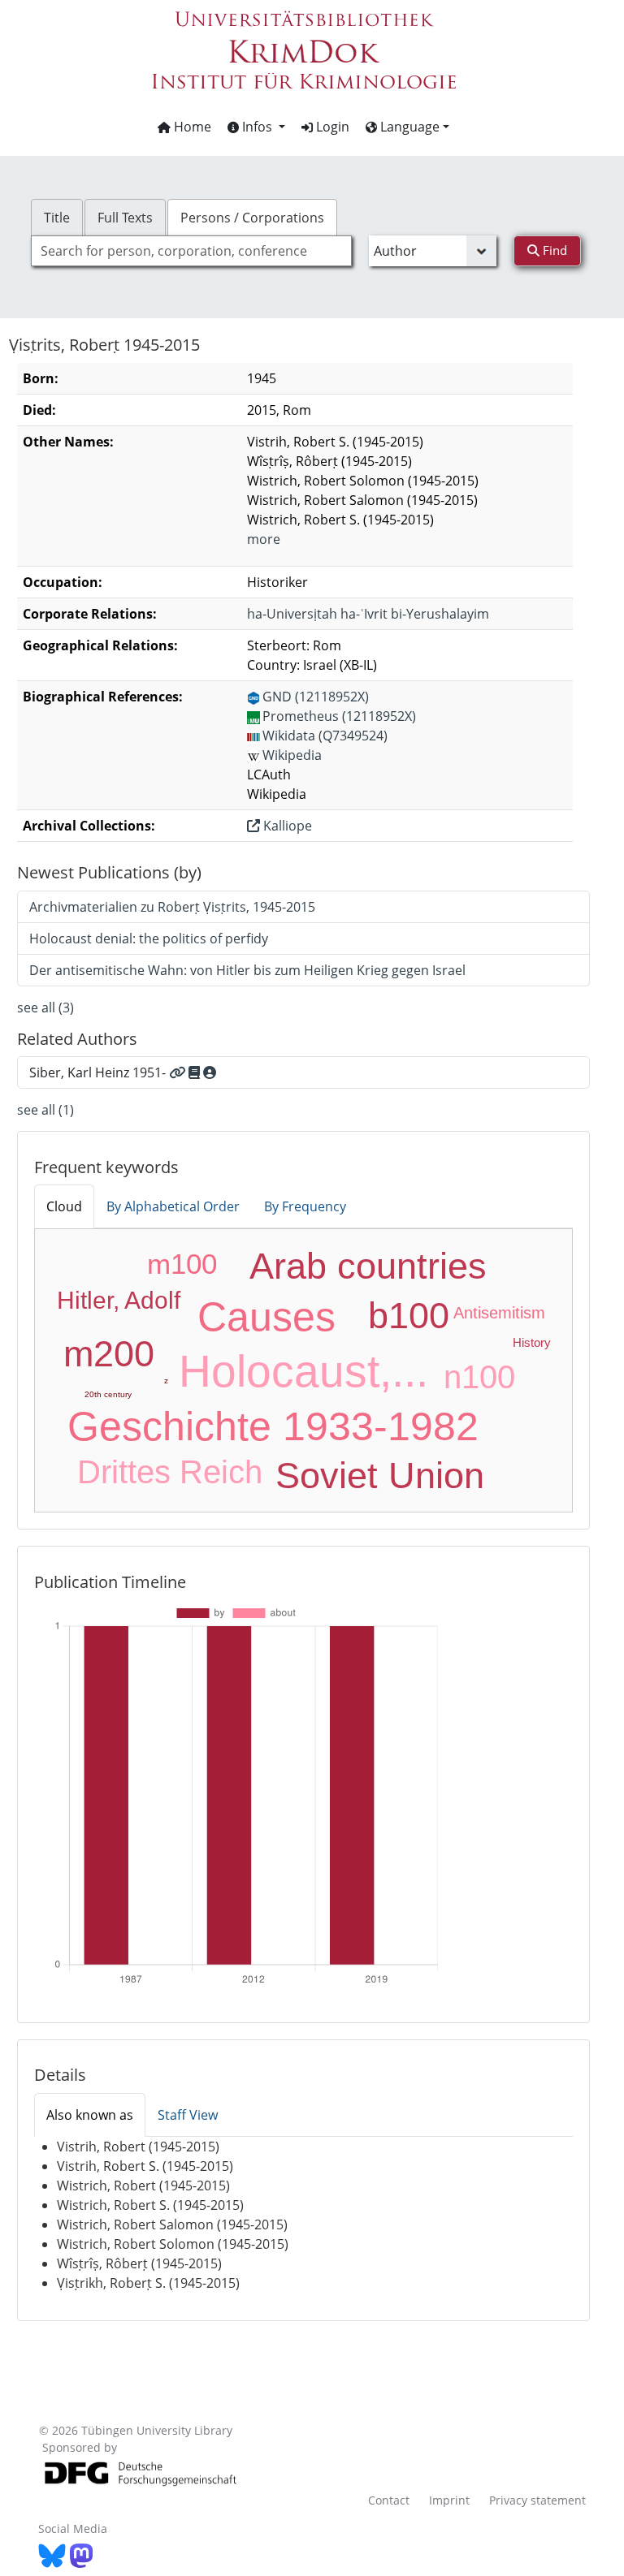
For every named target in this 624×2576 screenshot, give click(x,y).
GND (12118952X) (316, 697)
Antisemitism (499, 1313)
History (532, 1342)
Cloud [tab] (64, 1206)
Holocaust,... (303, 1371)
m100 (182, 1264)
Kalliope (286, 826)
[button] (256, 127)
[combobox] (191, 251)
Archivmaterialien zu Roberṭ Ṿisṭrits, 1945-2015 (172, 907)
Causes (266, 1317)
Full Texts (125, 218)
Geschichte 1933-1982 (273, 1426)
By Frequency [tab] (305, 1206)
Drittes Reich (170, 1472)
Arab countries (368, 1266)
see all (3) (45, 1008)
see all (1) (45, 1110)
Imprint (449, 2500)
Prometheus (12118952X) (339, 716)
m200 (109, 1354)
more (264, 539)
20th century (108, 1394)
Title (57, 218)
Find (553, 250)
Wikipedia (292, 755)
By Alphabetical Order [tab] (173, 1206)
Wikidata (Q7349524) (325, 736)
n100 (479, 1377)
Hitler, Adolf (119, 1300)
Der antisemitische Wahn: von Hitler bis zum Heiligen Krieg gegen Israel (247, 970)
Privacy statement (537, 2500)
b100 (409, 1316)
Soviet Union (380, 1476)
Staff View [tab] (188, 2115)
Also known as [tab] (90, 2115)
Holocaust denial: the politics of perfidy (149, 938)
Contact (389, 2500)
